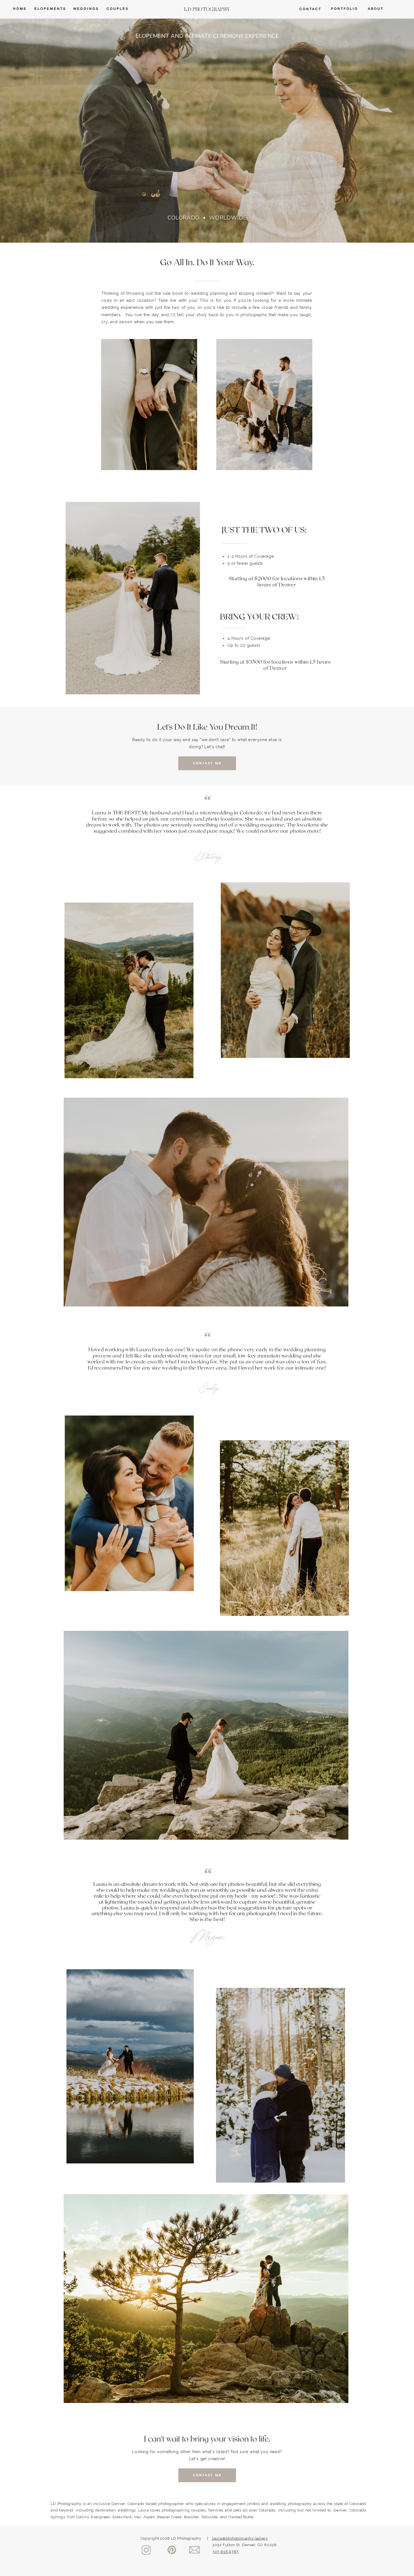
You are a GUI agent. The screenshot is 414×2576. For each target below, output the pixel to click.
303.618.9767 (225, 2552)
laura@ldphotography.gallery (240, 2538)
